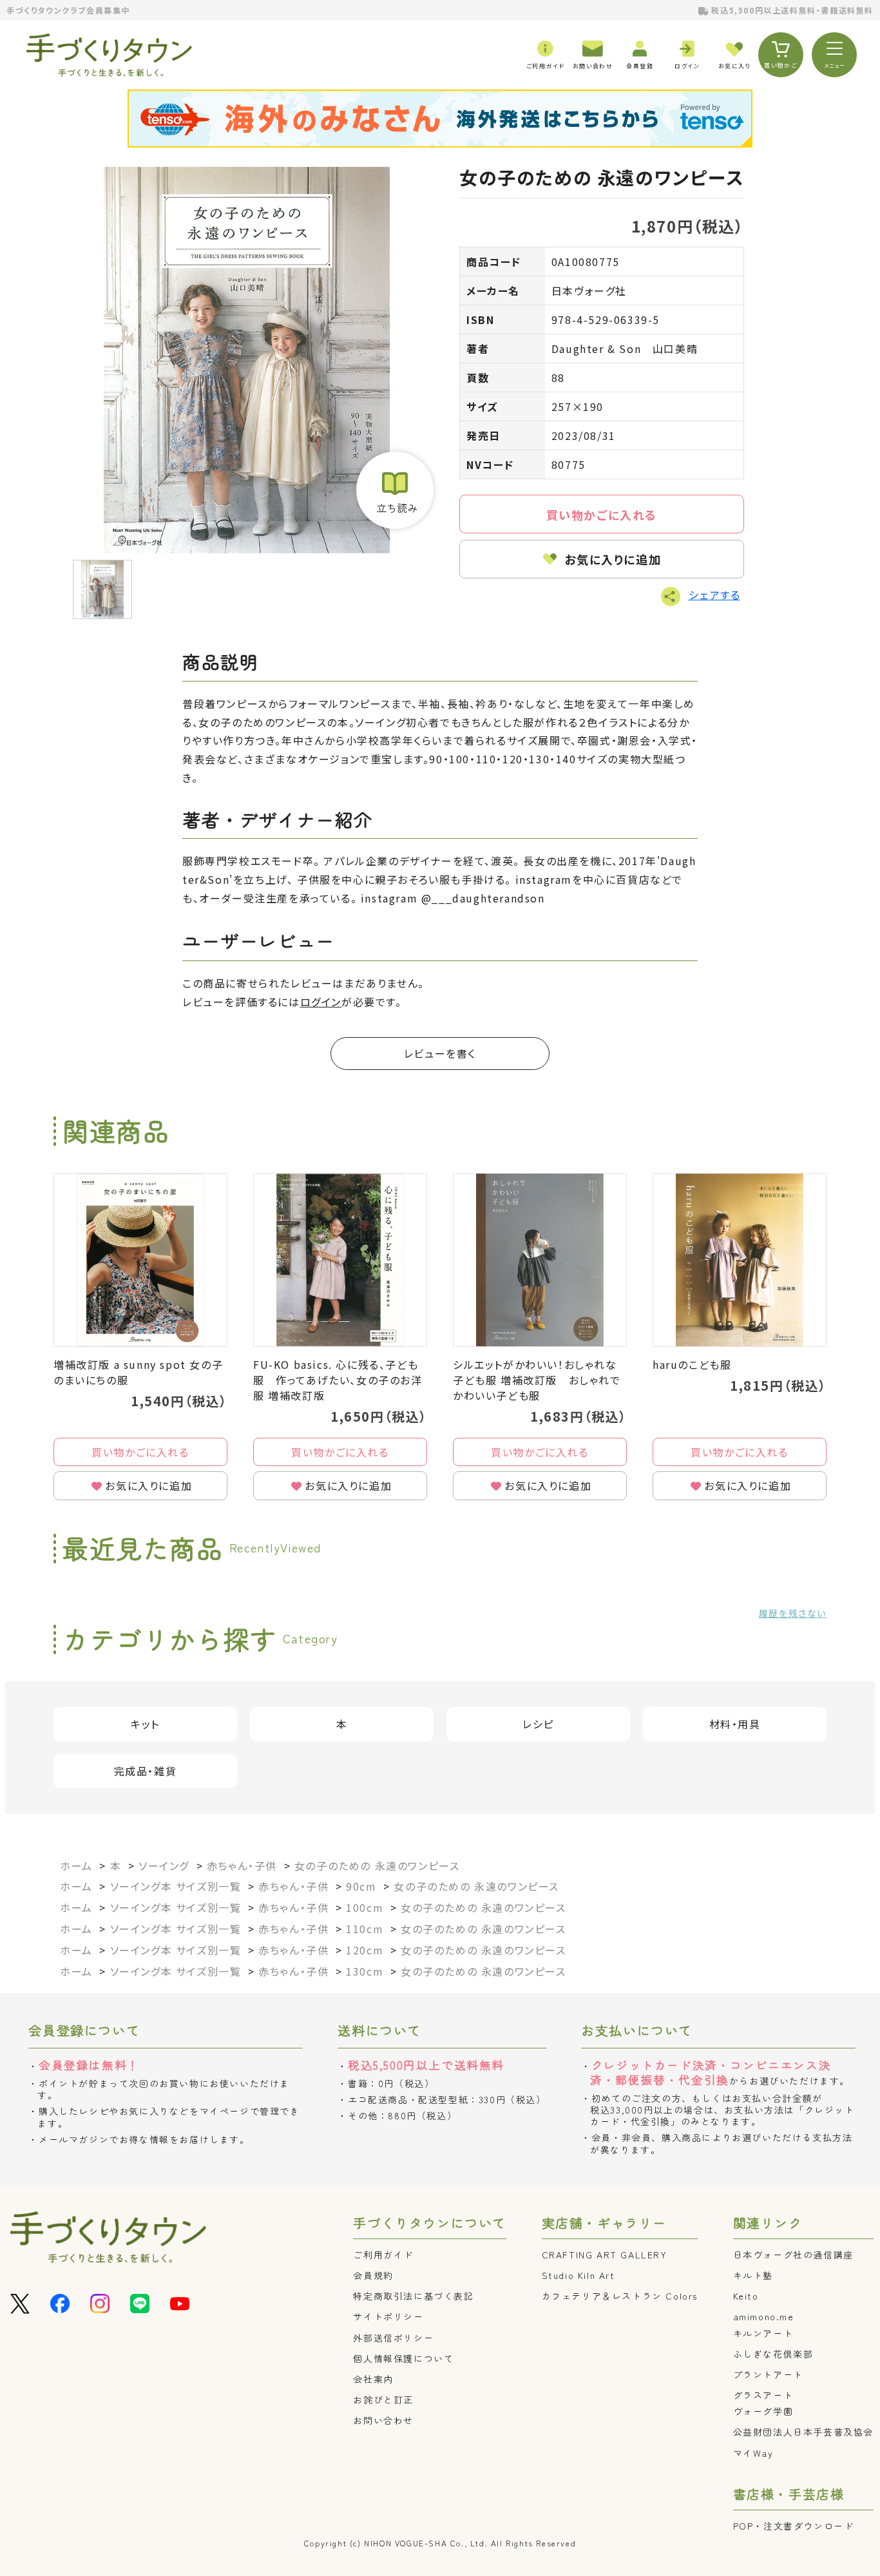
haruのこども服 (692, 1364)
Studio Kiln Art (579, 2275)
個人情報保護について (403, 2358)
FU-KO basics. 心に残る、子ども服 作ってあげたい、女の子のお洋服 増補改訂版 (338, 1380)
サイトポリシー (388, 2316)
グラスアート (763, 2395)
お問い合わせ (383, 2420)
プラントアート (768, 2374)
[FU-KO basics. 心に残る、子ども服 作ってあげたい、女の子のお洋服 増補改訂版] (340, 1260)
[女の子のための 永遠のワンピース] (246, 360)
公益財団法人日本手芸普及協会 (803, 2432)
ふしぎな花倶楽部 (773, 2354)
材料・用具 (735, 1724)
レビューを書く (440, 1053)
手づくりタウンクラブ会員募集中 (68, 10)
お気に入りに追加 (613, 559)
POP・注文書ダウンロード (794, 2526)
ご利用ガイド (383, 2255)
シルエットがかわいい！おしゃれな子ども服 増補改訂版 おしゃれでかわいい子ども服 (537, 1380)
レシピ (538, 1724)
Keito (746, 2296)
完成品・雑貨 (146, 1771)
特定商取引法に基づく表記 (413, 2296)
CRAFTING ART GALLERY (605, 2255)
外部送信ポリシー (393, 2338)
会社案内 (373, 2379)
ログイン (321, 1002)
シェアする (714, 595)
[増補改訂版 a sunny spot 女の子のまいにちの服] (140, 1260)
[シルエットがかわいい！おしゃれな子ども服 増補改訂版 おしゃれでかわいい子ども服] (540, 1260)
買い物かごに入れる (602, 515)
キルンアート (763, 2333)
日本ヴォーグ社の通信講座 (793, 2255)
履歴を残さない (793, 1613)
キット (145, 1724)
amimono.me (764, 2316)
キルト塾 (753, 2275)
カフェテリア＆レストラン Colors (620, 2296)
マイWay (753, 2453)
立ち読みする (395, 490)
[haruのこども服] (740, 1260)
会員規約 (373, 2275)
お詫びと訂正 (383, 2399)
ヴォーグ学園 (763, 2411)
